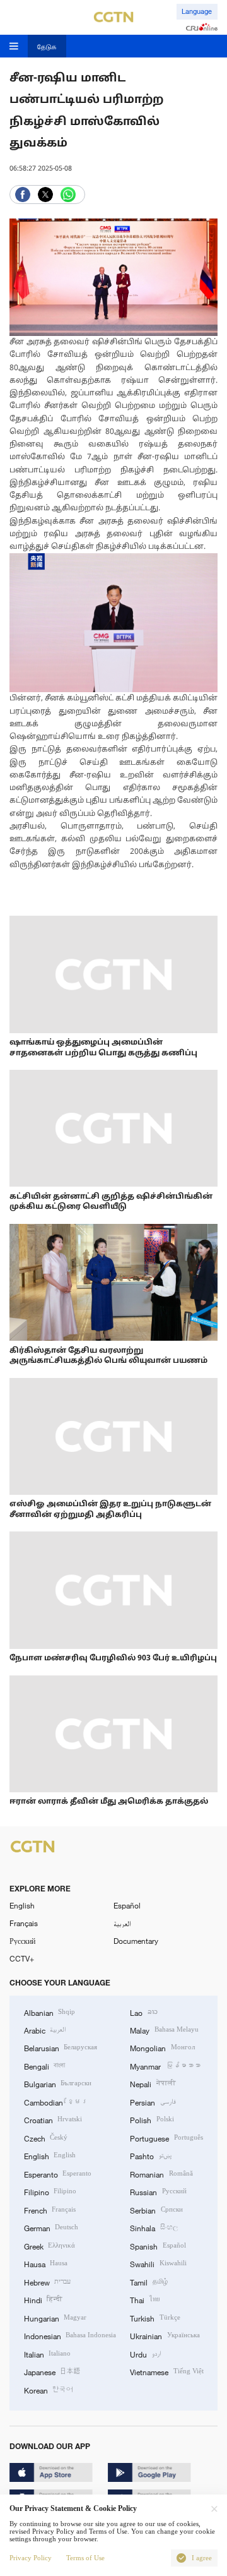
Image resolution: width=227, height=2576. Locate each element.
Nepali (153, 2083)
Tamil (148, 2282)
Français (24, 1923)
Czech (46, 2138)
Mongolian (162, 2047)
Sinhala (154, 2227)
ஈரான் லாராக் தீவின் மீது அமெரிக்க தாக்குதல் (109, 1802)
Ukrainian (165, 2335)
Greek (49, 2246)
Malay (164, 2030)
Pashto (150, 2155)
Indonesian (70, 2335)
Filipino (50, 2191)
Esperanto (58, 2174)
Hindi (43, 2299)
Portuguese (166, 2138)
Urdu (145, 2354)
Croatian (53, 2119)
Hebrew (47, 2282)
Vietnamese (166, 2371)
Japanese (52, 2371)
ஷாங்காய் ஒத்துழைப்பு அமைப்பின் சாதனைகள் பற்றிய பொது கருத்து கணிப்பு (103, 1048)
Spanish (158, 2246)
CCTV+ (22, 1958)
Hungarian (55, 2318)
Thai (144, 2299)
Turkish (155, 2318)
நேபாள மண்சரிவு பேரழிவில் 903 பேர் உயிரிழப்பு (113, 1658)
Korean (49, 2390)
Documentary (136, 1941)
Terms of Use (85, 2558)
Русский (22, 1941)
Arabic (45, 2030)
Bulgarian (58, 2083)
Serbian (156, 2210)
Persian (153, 2102)
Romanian (161, 2174)
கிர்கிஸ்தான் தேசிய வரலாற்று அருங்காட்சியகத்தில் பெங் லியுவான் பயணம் (108, 1356)
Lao (143, 2012)
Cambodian (56, 2102)
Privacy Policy (31, 2558)
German (51, 2227)
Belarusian (61, 2047)
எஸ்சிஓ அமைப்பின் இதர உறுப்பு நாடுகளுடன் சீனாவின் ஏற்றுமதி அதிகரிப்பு (110, 1510)
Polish (152, 2119)
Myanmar (165, 2066)
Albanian (49, 2012)
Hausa (46, 2263)
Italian (47, 2354)
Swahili (158, 2263)
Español (127, 1905)
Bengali (44, 2066)
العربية (122, 1923)
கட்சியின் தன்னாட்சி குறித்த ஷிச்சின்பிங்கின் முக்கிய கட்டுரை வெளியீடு (111, 1202)
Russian (158, 2191)
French (50, 2210)
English (22, 1905)
